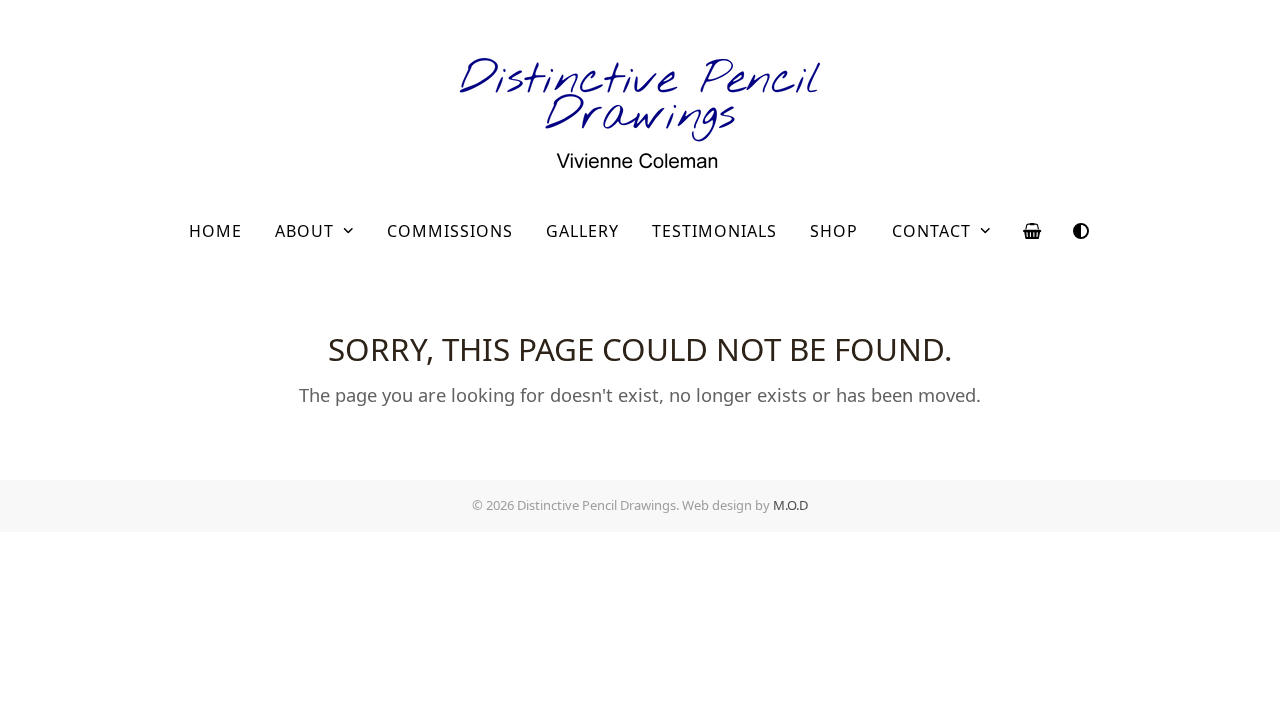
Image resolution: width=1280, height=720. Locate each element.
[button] (1033, 231)
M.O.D (790, 505)
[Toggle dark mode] (1080, 231)
